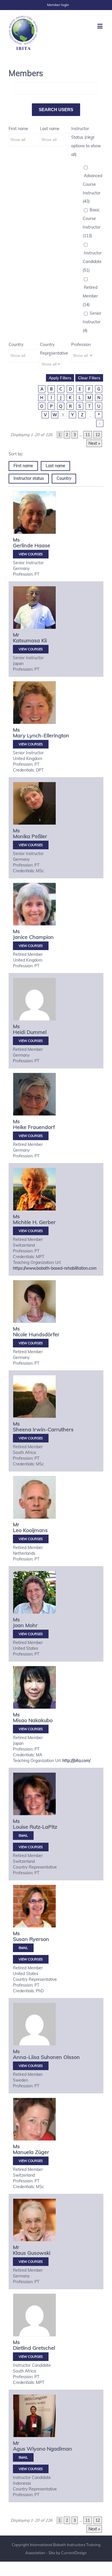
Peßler (39, 836)
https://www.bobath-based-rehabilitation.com (55, 1268)
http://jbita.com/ (76, 1761)
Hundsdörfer (44, 1334)
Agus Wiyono (29, 2449)
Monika (22, 836)
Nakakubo (40, 1720)
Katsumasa (26, 640)
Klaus (19, 2253)
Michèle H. (25, 1222)
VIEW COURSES (31, 554)
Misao (20, 1720)
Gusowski (39, 2253)
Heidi (19, 1032)
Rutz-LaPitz (43, 1827)
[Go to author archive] (34, 519)
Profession (81, 345)
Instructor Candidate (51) (92, 262)
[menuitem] (58, 5)
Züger (42, 2152)
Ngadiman (59, 2449)
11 (88, 435)
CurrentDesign (74, 2553)
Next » (94, 443)
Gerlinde (23, 545)
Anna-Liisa (26, 2057)
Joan (18, 1625)
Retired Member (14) (90, 296)
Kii (44, 640)
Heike (20, 1127)
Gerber (47, 1222)
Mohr (31, 1625)
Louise (21, 1827)
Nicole (20, 1334)
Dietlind (22, 2348)
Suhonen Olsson (60, 2057)
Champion (41, 937)
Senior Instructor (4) (92, 322)
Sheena (22, 1429)
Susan (20, 1939)
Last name (50, 129)
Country (16, 345)
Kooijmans (35, 1530)
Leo (17, 1530)
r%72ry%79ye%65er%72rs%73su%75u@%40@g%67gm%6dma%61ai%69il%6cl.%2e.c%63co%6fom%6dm (23, 1948)
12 (98, 435)
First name (18, 129)
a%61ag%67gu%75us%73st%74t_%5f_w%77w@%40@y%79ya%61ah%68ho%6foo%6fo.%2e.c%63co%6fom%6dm (23, 2457)
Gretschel (44, 2348)
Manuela (23, 2152)
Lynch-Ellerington (48, 735)
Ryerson (39, 1939)
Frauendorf (41, 1127)
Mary (19, 735)
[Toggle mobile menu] (100, 26)
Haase (42, 545)
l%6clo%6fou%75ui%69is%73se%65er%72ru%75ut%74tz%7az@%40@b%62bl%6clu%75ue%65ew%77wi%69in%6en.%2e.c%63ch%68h (23, 1836)
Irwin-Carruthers (53, 1429)
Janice (20, 937)
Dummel (37, 1032)
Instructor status (29, 478)
